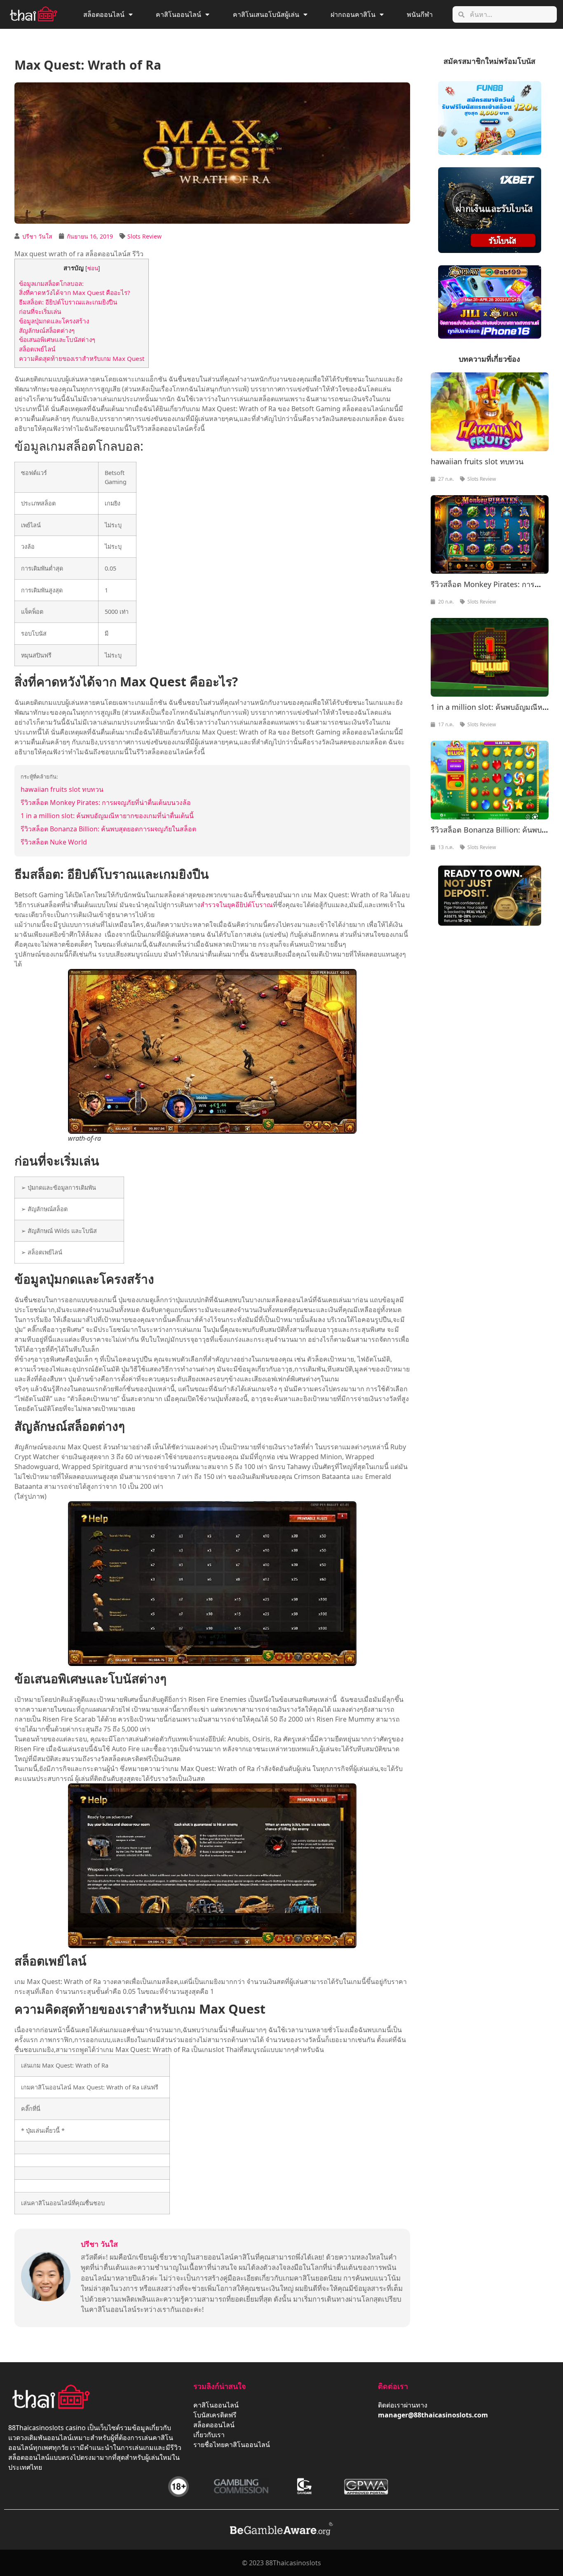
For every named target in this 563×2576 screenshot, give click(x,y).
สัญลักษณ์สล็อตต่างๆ (47, 330)
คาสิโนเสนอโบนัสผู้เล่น (266, 14)
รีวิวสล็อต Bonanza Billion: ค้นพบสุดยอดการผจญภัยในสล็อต (108, 829)
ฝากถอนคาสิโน (353, 14)
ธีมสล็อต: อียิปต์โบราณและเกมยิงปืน (68, 302)
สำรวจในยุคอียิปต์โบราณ (237, 905)
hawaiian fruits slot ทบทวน (62, 789)
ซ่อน (93, 268)
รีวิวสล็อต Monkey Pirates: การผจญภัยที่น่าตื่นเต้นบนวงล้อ (106, 803)
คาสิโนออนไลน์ (178, 14)
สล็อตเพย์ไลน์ (37, 349)
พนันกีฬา (420, 14)
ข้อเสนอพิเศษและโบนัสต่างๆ (57, 339)
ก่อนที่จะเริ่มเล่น (40, 311)
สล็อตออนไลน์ (104, 14)
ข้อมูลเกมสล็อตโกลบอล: (51, 283)
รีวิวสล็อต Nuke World (54, 842)
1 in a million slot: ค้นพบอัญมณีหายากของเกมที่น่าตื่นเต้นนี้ (107, 816)
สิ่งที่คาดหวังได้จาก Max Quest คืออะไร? (75, 292)
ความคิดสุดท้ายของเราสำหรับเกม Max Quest (82, 358)
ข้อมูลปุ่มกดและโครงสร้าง (54, 321)
